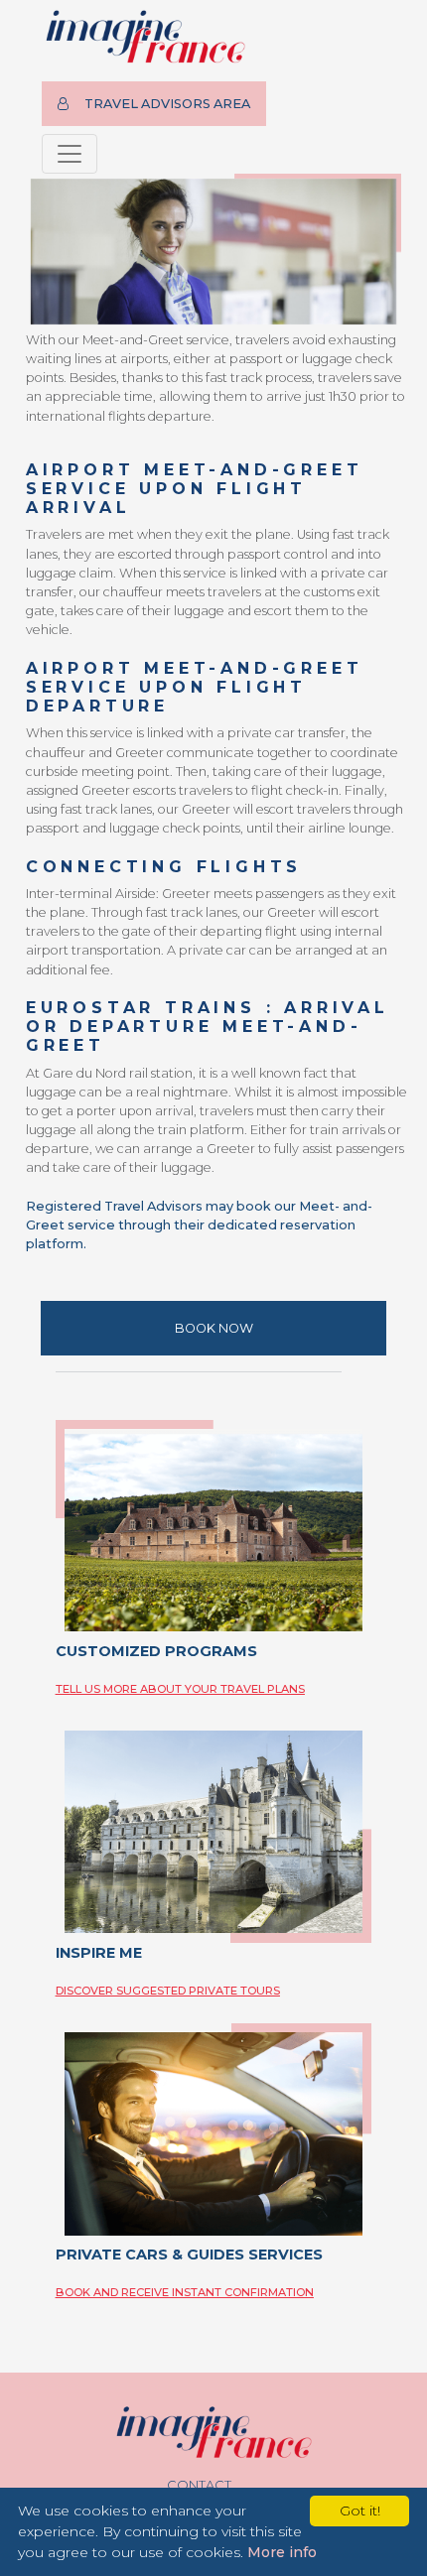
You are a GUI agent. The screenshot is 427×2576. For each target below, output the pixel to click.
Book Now (214, 1328)
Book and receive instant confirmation (185, 2292)
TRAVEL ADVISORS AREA (167, 104)
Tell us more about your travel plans (180, 1689)
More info (282, 2552)
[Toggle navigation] (70, 154)
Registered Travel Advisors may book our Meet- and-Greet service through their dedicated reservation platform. (199, 1225)
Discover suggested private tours (168, 1991)
